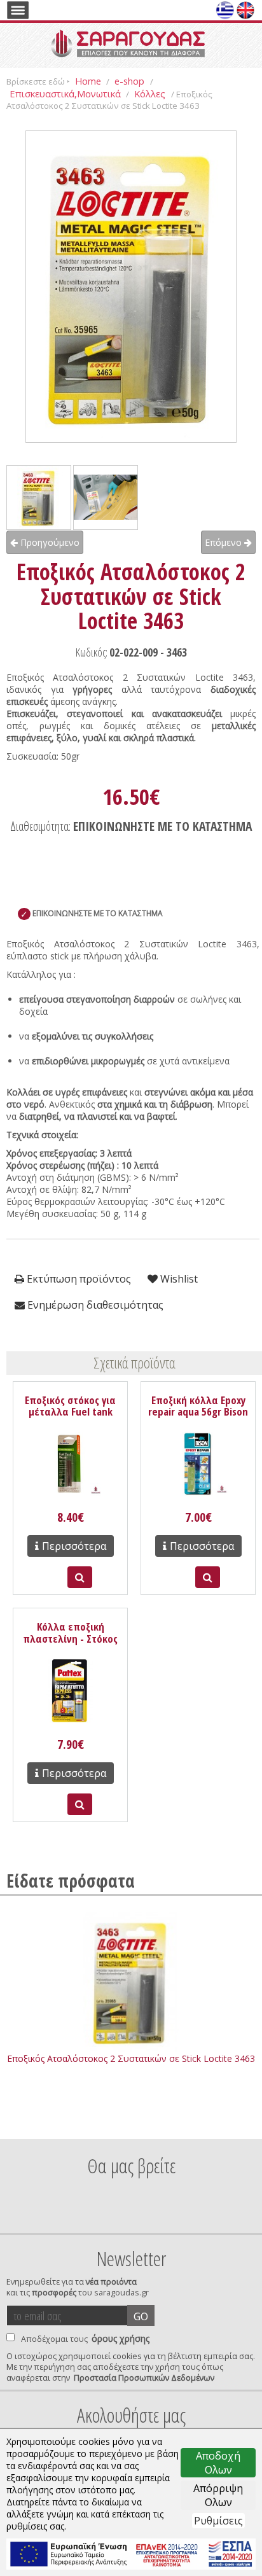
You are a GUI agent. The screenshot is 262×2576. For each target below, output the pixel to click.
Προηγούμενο (49, 542)
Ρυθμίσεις (218, 2521)
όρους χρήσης (121, 2338)
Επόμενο (224, 542)
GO (141, 2316)
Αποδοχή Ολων (218, 2463)
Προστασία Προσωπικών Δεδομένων (144, 2378)
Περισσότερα (74, 1546)
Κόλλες (151, 94)
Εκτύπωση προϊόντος (78, 1279)
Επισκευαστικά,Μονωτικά (65, 94)
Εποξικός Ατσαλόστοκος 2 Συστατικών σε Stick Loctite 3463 (131, 2058)
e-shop (131, 81)
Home (88, 81)
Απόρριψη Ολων (218, 2495)
